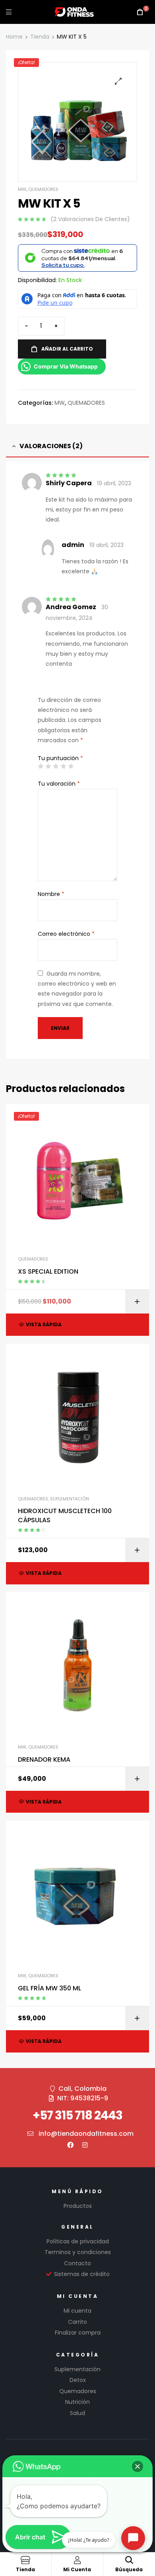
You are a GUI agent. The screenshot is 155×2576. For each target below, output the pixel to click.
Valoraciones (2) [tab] (51, 446)
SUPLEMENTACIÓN (70, 1499)
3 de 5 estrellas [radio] (56, 766)
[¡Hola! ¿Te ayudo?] (133, 2538)
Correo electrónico (66, 934)
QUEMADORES (43, 189)
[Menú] (9, 12)
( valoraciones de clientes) (90, 219)
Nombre (51, 894)
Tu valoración (59, 784)
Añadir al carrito (67, 349)
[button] (118, 81)
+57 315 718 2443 (77, 2115)
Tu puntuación (60, 758)
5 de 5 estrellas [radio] (71, 766)
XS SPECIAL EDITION (48, 1272)
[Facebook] (70, 2145)
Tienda (40, 37)
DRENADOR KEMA (44, 1760)
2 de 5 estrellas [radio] (48, 766)
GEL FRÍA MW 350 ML (49, 1988)
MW (22, 189)
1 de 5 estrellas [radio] (41, 766)
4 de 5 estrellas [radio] (63, 766)
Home (14, 37)
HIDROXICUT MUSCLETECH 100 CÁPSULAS (65, 1515)
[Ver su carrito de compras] (140, 12)
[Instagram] (85, 2145)
